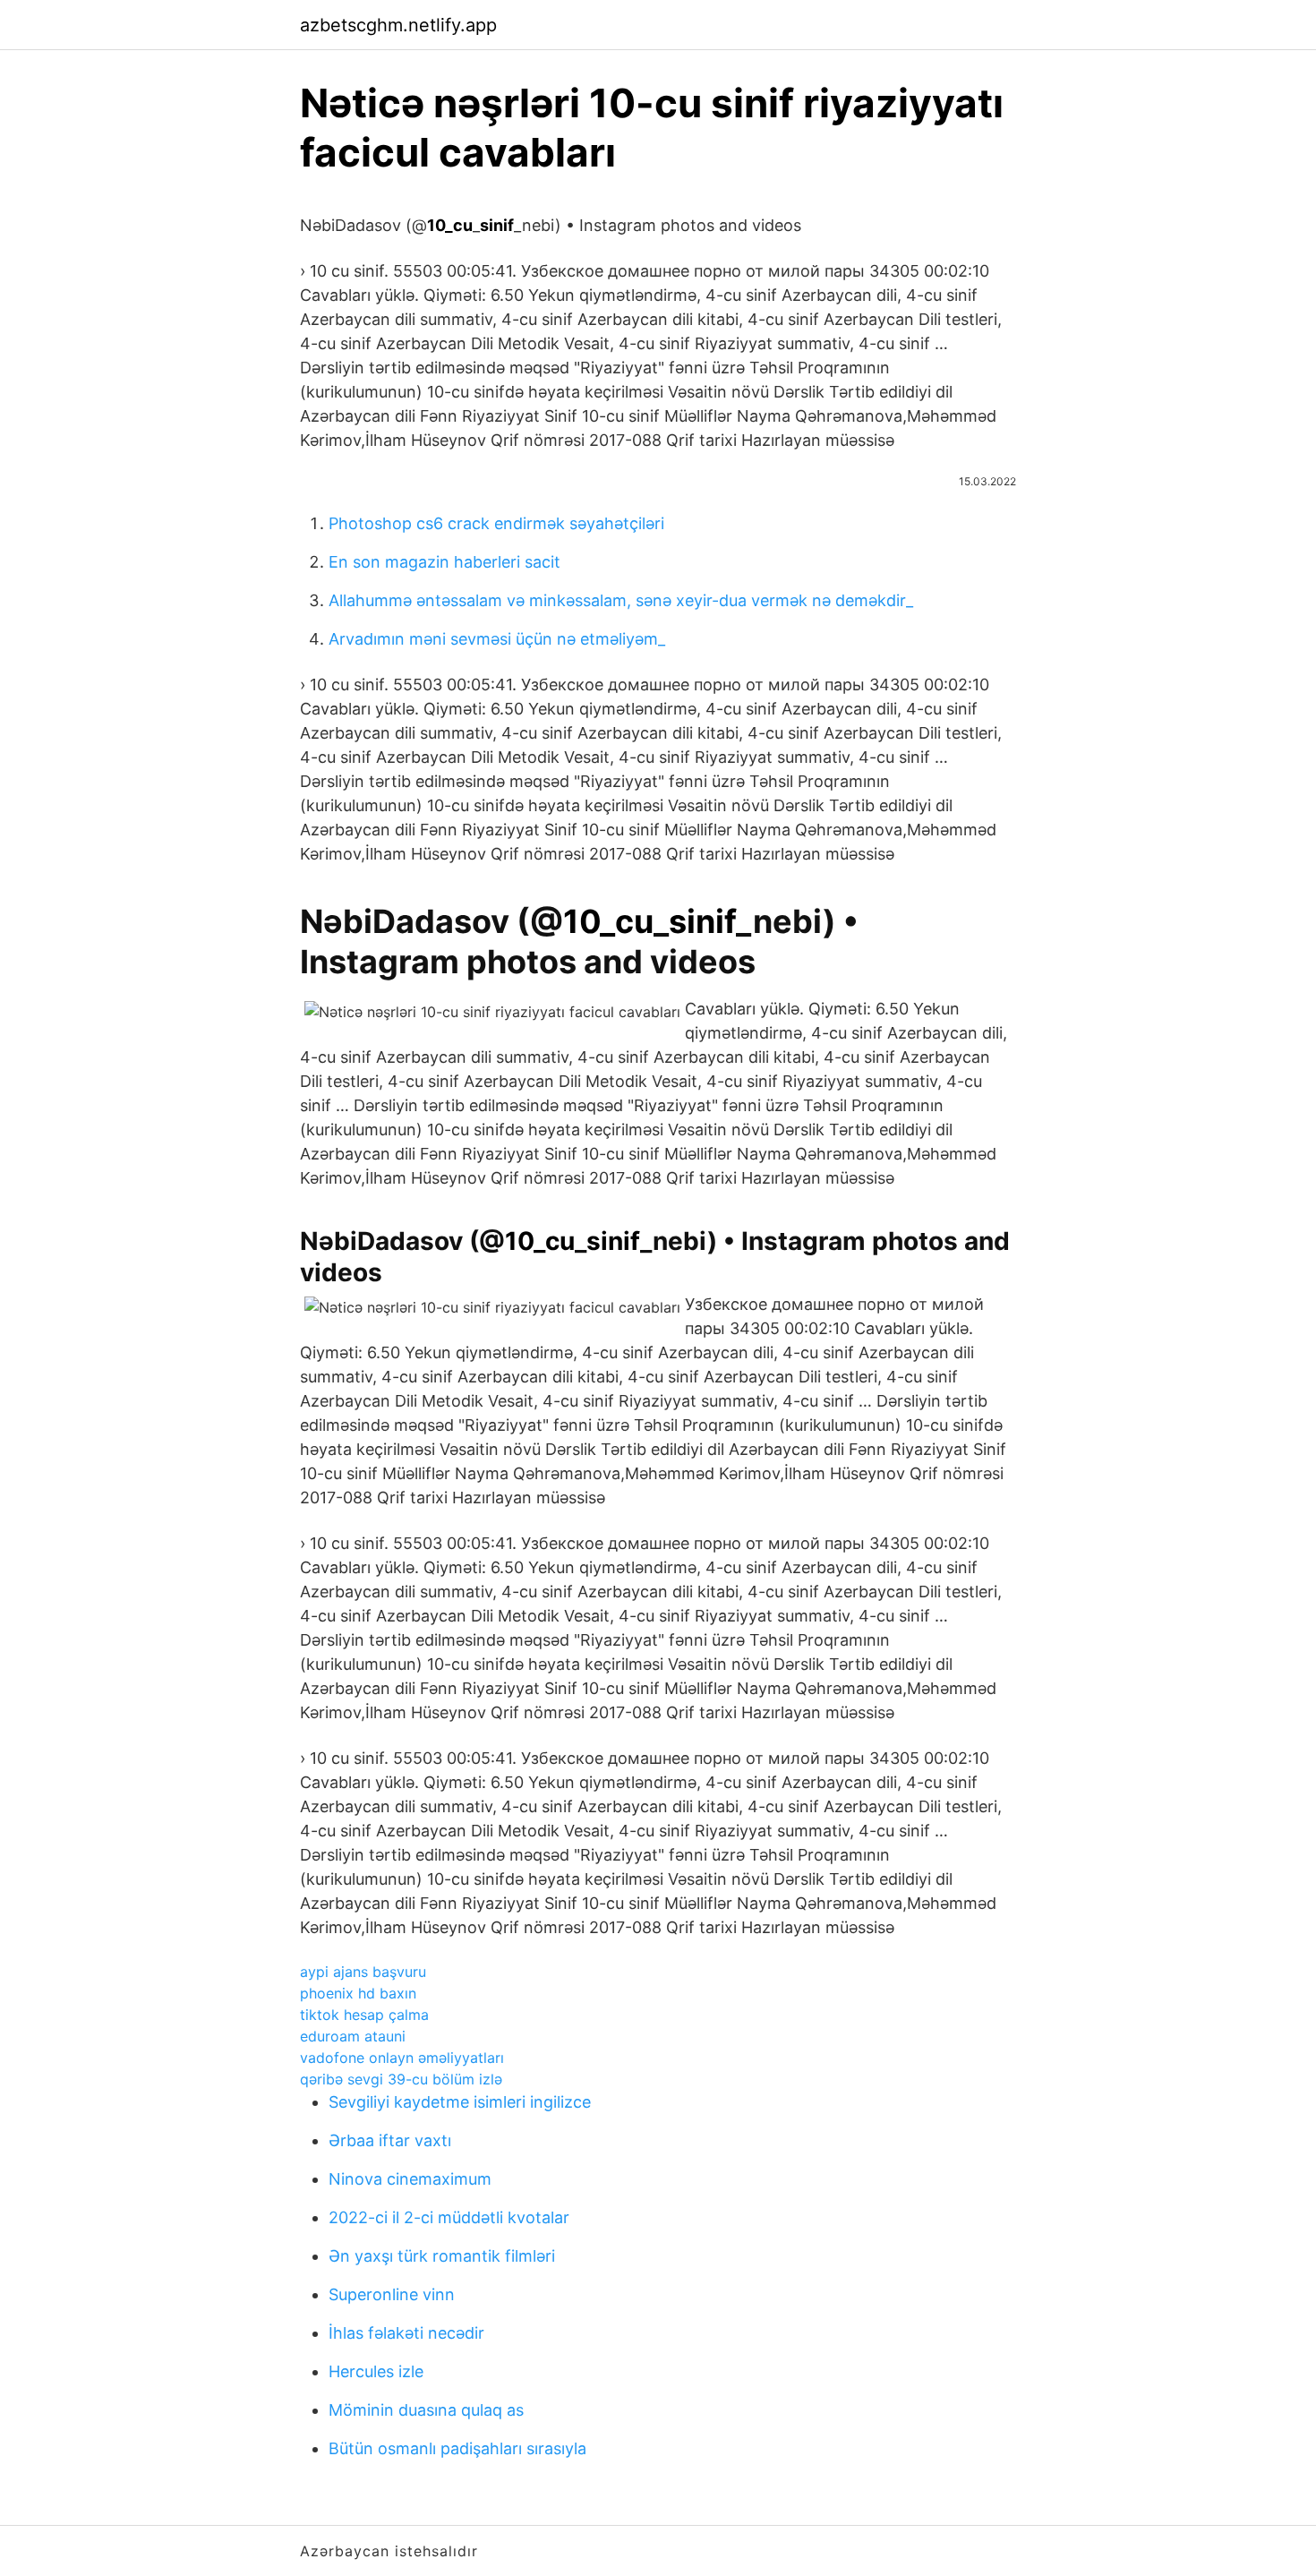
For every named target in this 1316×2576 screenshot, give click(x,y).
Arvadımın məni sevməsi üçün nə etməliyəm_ (497, 639)
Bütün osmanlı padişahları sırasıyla (457, 2448)
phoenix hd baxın (358, 1993)
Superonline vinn (392, 2294)
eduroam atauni (353, 2036)
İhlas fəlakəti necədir (406, 2333)
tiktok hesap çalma (364, 2015)
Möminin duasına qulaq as (426, 2410)
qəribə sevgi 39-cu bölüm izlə (401, 2079)
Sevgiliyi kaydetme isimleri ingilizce (460, 2102)
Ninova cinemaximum (410, 2179)
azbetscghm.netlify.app (398, 25)
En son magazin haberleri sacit (444, 562)
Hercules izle (376, 2371)
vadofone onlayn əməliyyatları (402, 2058)
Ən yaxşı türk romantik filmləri (442, 2256)
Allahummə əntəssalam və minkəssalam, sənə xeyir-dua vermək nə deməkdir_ (621, 600)
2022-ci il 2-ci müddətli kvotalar (449, 2217)
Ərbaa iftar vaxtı (390, 2140)
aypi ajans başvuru (363, 1972)
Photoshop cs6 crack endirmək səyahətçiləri (496, 523)
